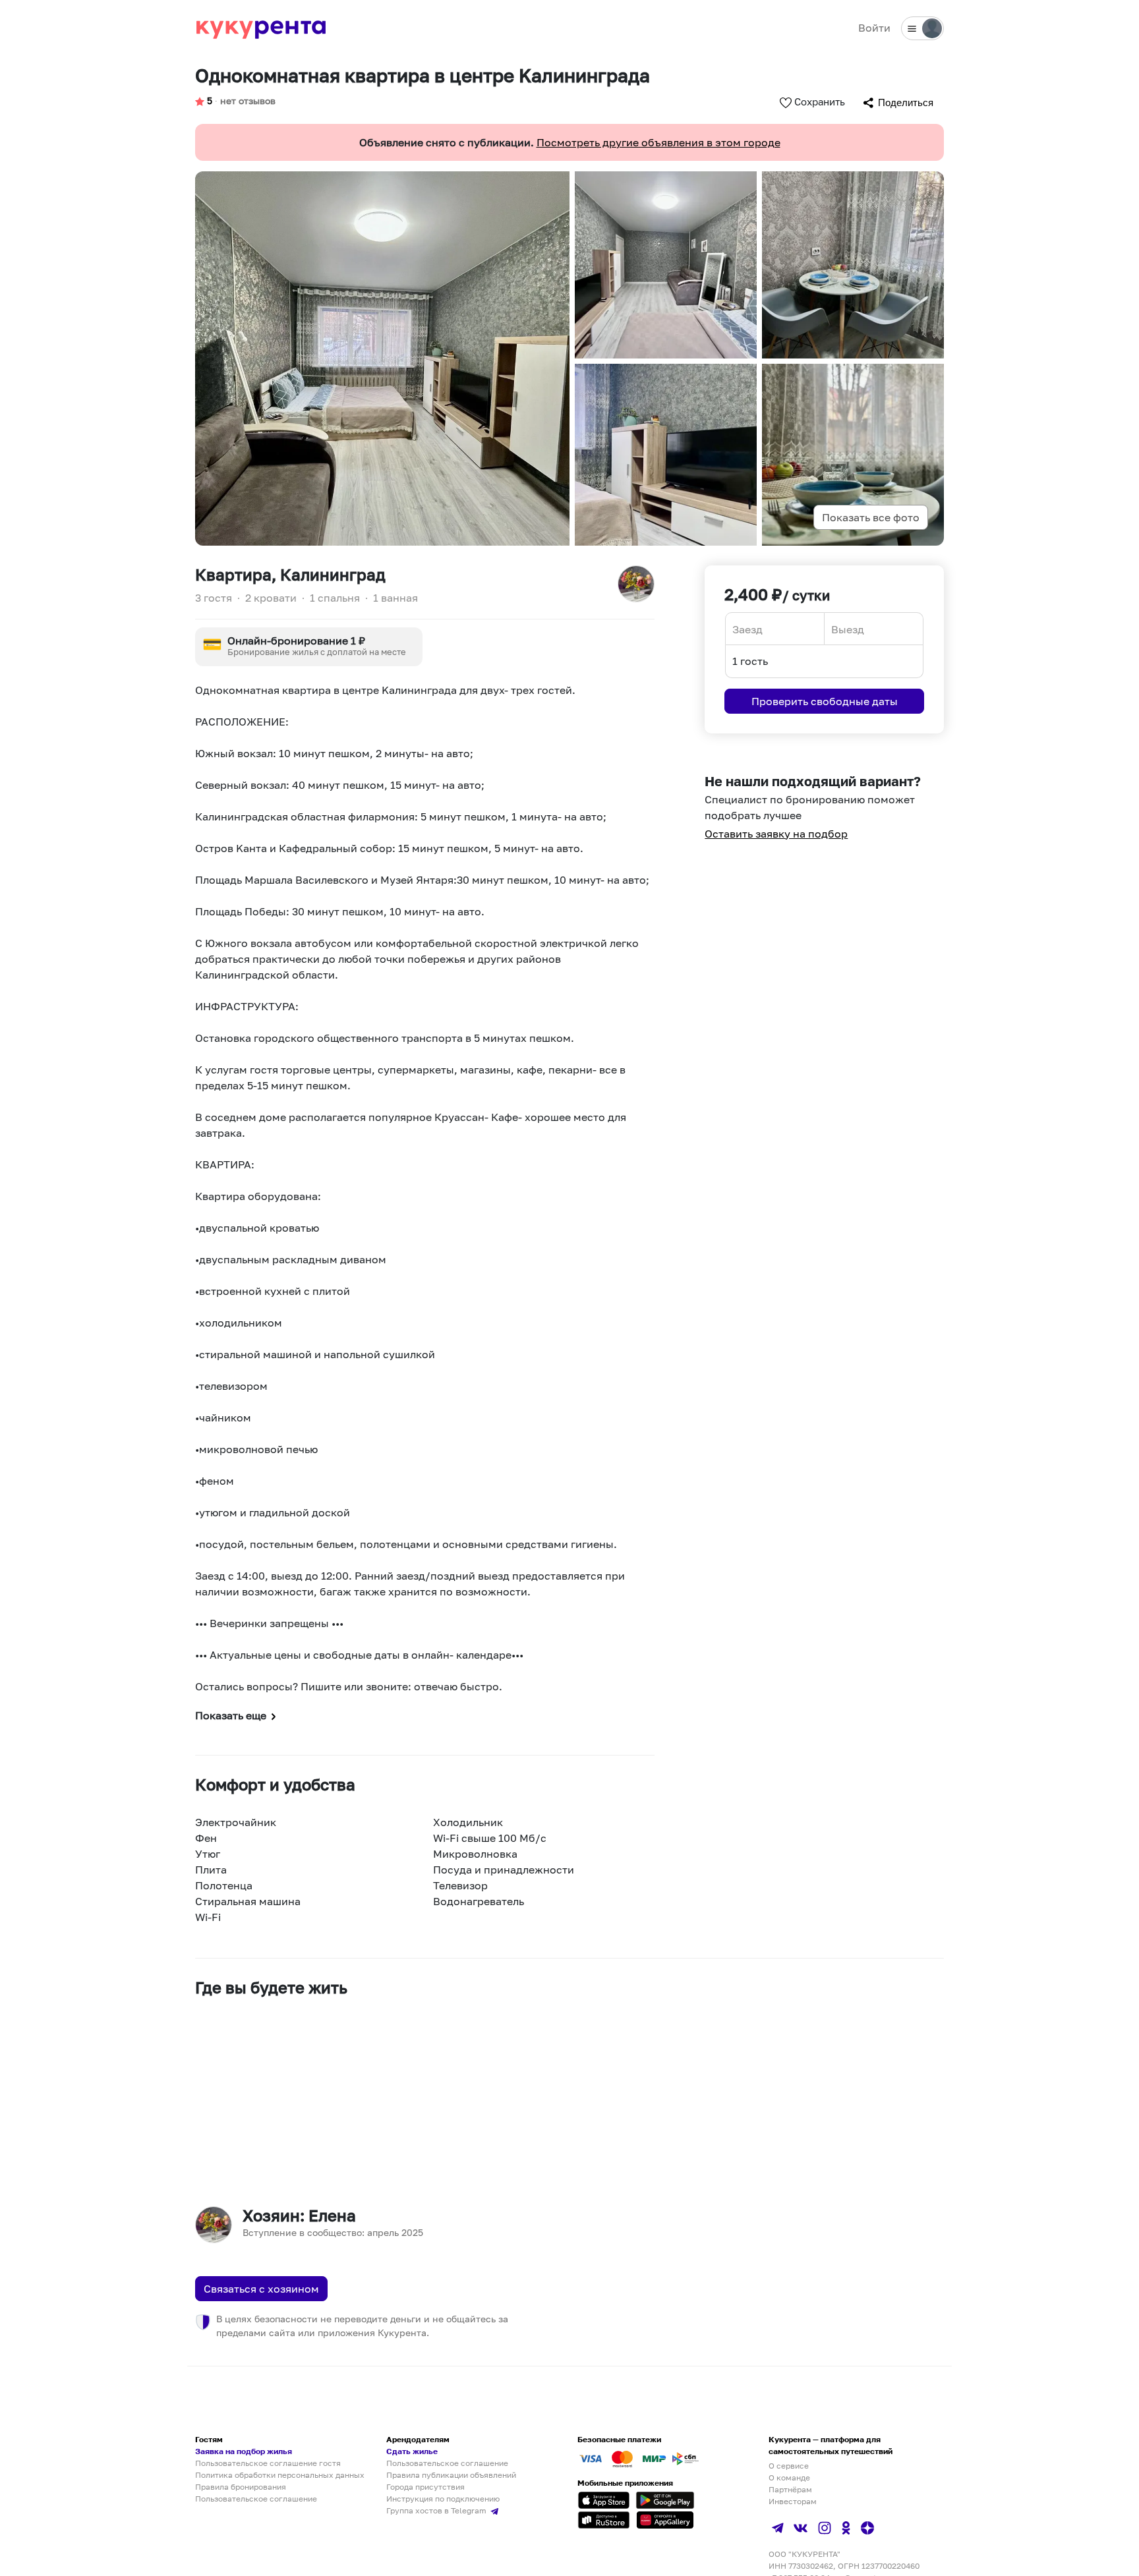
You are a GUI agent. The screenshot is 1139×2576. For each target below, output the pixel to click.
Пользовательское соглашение (256, 2499)
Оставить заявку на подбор (776, 834)
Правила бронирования (241, 2487)
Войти (874, 28)
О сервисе (789, 2466)
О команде (789, 2477)
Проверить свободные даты (825, 701)
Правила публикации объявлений (451, 2475)
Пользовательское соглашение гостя (268, 2463)
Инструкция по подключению (443, 2499)
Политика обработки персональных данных (280, 2475)
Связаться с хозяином (261, 2289)
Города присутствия (425, 2487)
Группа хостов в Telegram (437, 2510)
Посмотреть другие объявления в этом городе (658, 142)
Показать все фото (871, 517)
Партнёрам (790, 2489)
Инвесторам (793, 2501)
